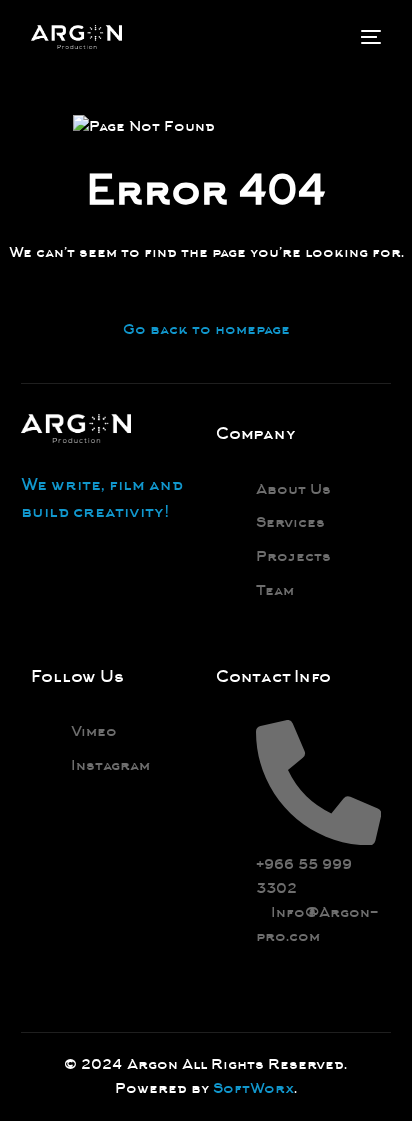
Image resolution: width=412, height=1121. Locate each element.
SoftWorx (253, 1088)
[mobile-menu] (369, 37)
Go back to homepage (206, 329)
